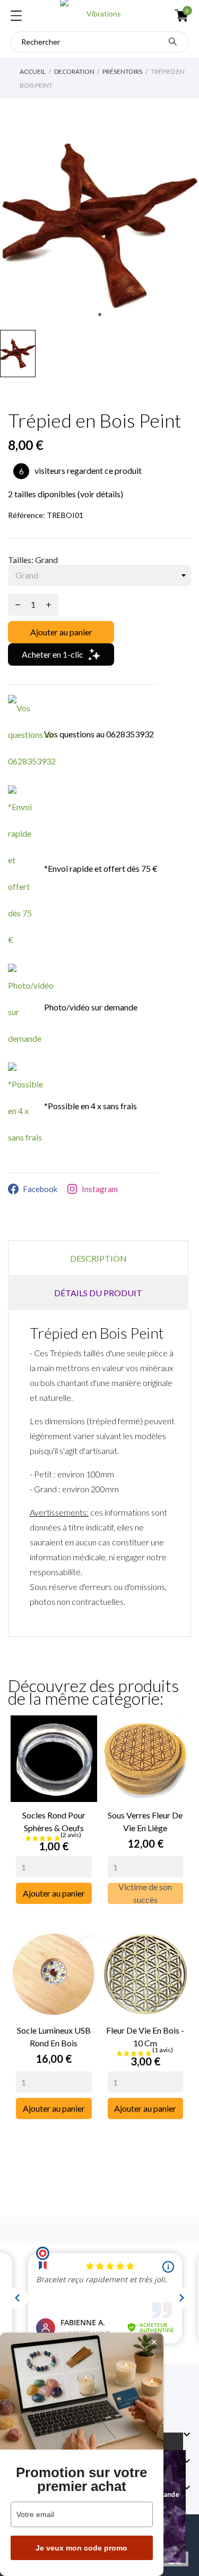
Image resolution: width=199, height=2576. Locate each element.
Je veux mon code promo (81, 2548)
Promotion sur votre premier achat (81, 2479)
